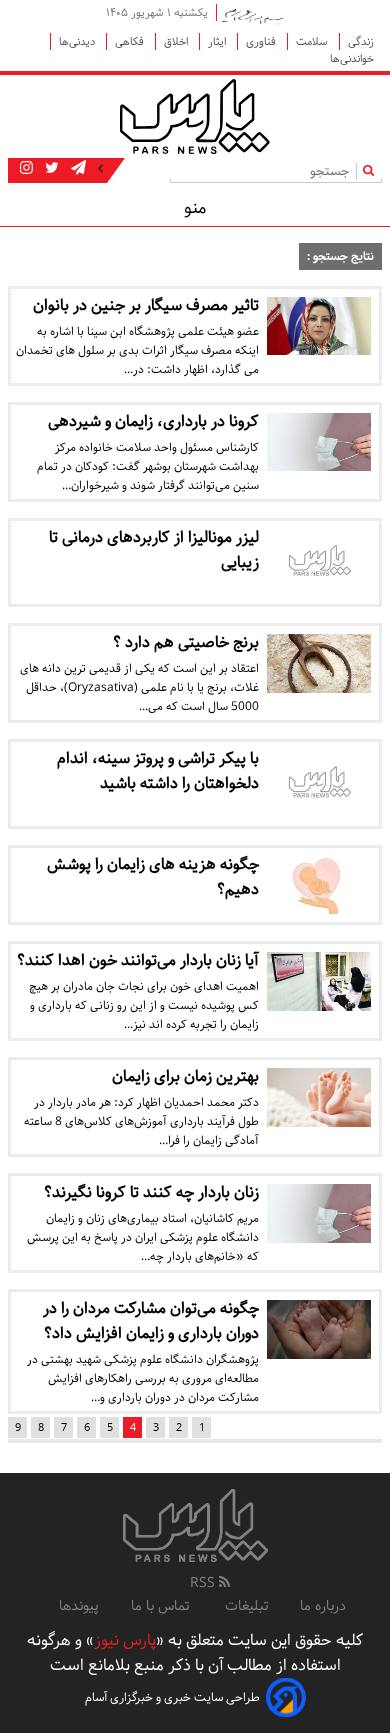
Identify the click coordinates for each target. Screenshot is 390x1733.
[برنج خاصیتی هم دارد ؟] (319, 663)
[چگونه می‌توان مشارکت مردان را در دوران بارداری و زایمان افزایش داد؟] (319, 1329)
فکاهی (131, 41)
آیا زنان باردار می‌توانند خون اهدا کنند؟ (138, 960)
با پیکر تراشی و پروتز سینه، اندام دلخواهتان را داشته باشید (158, 771)
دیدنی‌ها (78, 41)
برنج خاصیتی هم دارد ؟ (186, 642)
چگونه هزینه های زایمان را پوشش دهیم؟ (153, 877)
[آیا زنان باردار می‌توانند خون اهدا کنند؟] (319, 981)
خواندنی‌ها (352, 58)
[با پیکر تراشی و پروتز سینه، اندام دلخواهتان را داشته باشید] (319, 784)
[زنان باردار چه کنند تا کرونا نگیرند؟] (319, 1213)
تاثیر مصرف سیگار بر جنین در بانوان (146, 305)
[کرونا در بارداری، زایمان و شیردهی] (319, 442)
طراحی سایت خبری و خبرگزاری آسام (172, 1697)
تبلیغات (246, 1606)
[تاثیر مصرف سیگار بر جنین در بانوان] (319, 326)
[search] (372, 170)
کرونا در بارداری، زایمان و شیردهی (153, 421)
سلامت (313, 41)
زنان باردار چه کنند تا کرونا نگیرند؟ (151, 1192)
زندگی (361, 41)
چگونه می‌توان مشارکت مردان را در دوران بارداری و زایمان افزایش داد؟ (151, 1321)
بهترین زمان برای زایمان (185, 1076)
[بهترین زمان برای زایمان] (319, 1097)
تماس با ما (162, 1606)
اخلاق (177, 41)
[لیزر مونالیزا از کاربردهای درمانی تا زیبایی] (319, 563)
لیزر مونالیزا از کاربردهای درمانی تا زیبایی (154, 550)
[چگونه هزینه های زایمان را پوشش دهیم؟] (319, 885)
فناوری (262, 41)
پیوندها (79, 1606)
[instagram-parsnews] (26, 169)
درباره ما (323, 1606)
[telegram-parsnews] (76, 169)
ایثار (218, 41)
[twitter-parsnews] (50, 169)
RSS (204, 1583)
